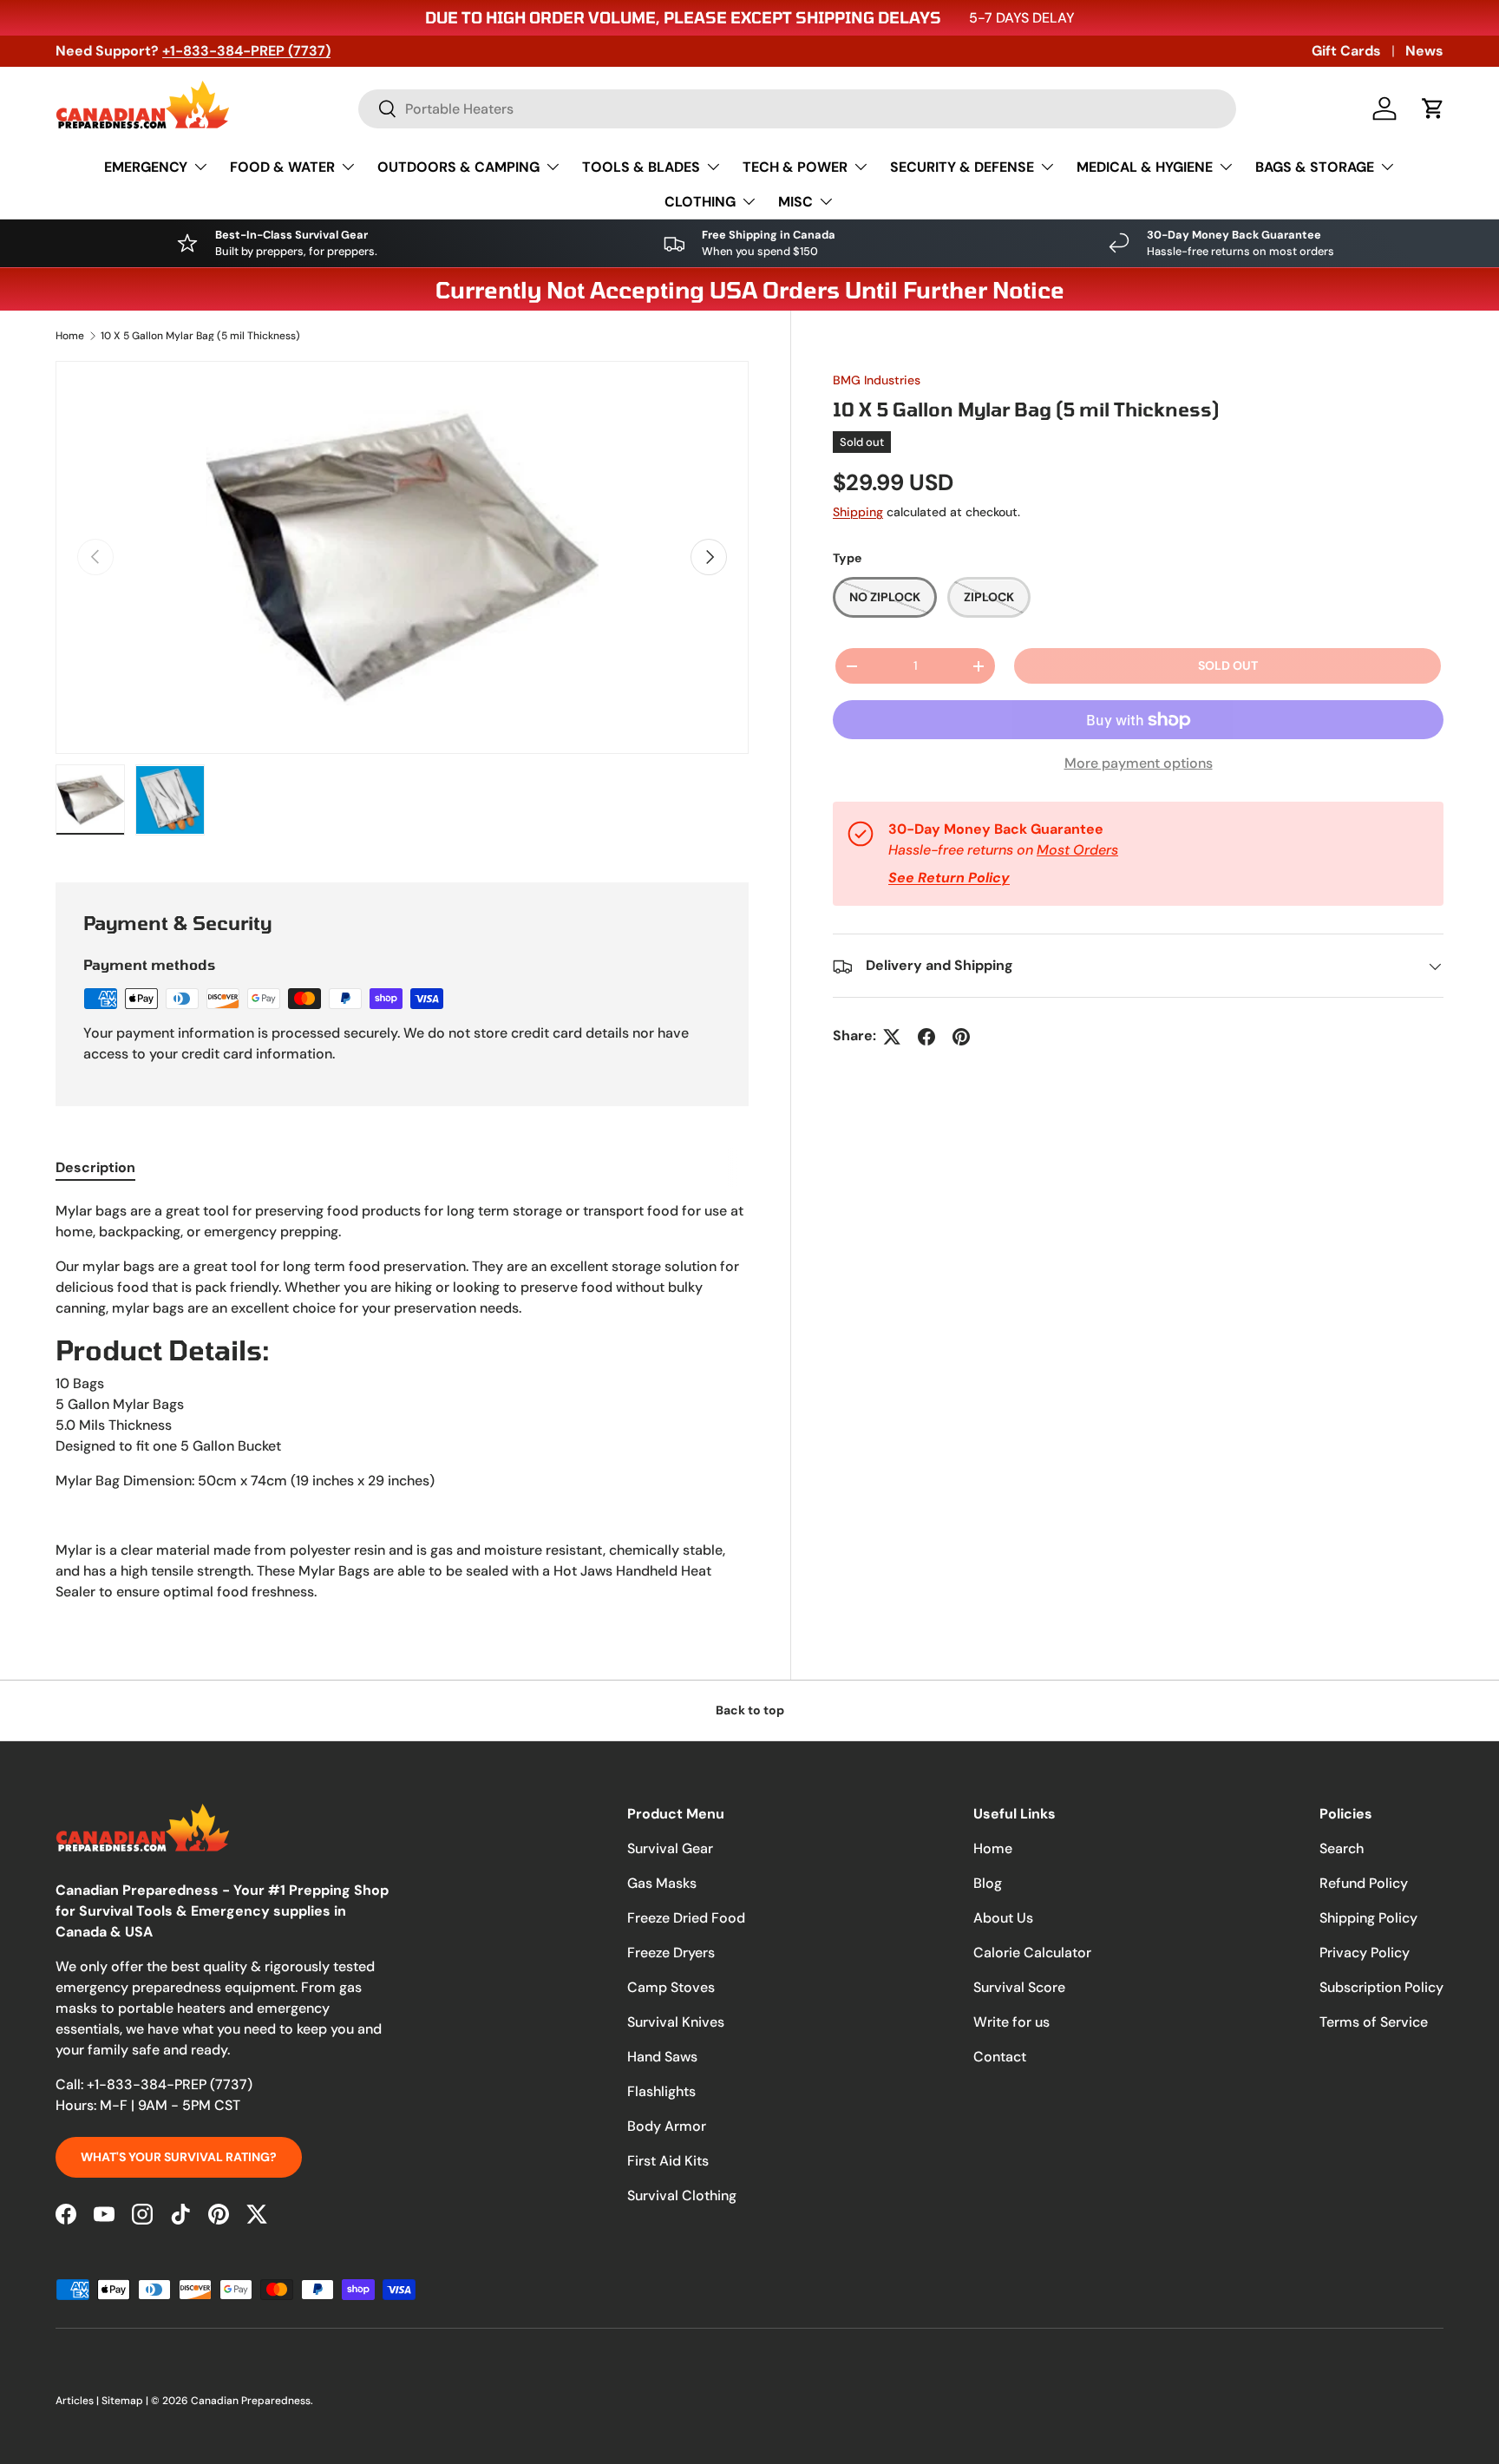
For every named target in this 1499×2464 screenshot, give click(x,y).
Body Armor (667, 2126)
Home (70, 336)
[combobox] (797, 109)
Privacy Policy (1365, 1953)
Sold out (1228, 666)
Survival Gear (670, 1848)
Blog (988, 1883)
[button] (1433, 108)
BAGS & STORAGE (1315, 167)
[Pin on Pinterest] (961, 1037)
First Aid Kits (668, 2161)
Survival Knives (676, 2022)
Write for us (1011, 2022)
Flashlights (661, 2091)
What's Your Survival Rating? (179, 2157)
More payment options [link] (1139, 764)
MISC (795, 202)
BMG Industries (877, 380)
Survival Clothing (682, 2195)
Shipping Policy (1368, 1918)
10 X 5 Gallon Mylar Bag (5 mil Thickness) (200, 336)
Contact (1000, 2057)
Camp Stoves (671, 1987)
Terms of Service (1374, 2022)
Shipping (858, 512)
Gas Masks (662, 1883)
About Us (1003, 1918)
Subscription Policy (1381, 1987)
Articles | (79, 2401)
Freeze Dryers (671, 1953)
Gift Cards (1346, 51)
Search (1342, 1848)
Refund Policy (1364, 1883)
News (1424, 51)
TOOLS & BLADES (641, 167)
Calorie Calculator (1032, 1953)
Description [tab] (95, 1167)
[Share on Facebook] (926, 1037)
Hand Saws (662, 2057)
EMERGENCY (146, 167)
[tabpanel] (402, 1402)
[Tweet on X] (892, 1037)
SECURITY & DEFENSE (962, 167)
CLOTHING (700, 202)
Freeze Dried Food (686, 1918)
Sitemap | (126, 2401)
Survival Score (1019, 1987)
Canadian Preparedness (251, 2401)
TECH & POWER (795, 167)
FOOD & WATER (282, 167)
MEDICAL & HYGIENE (1145, 167)
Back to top (750, 1710)
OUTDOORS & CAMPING (458, 167)
